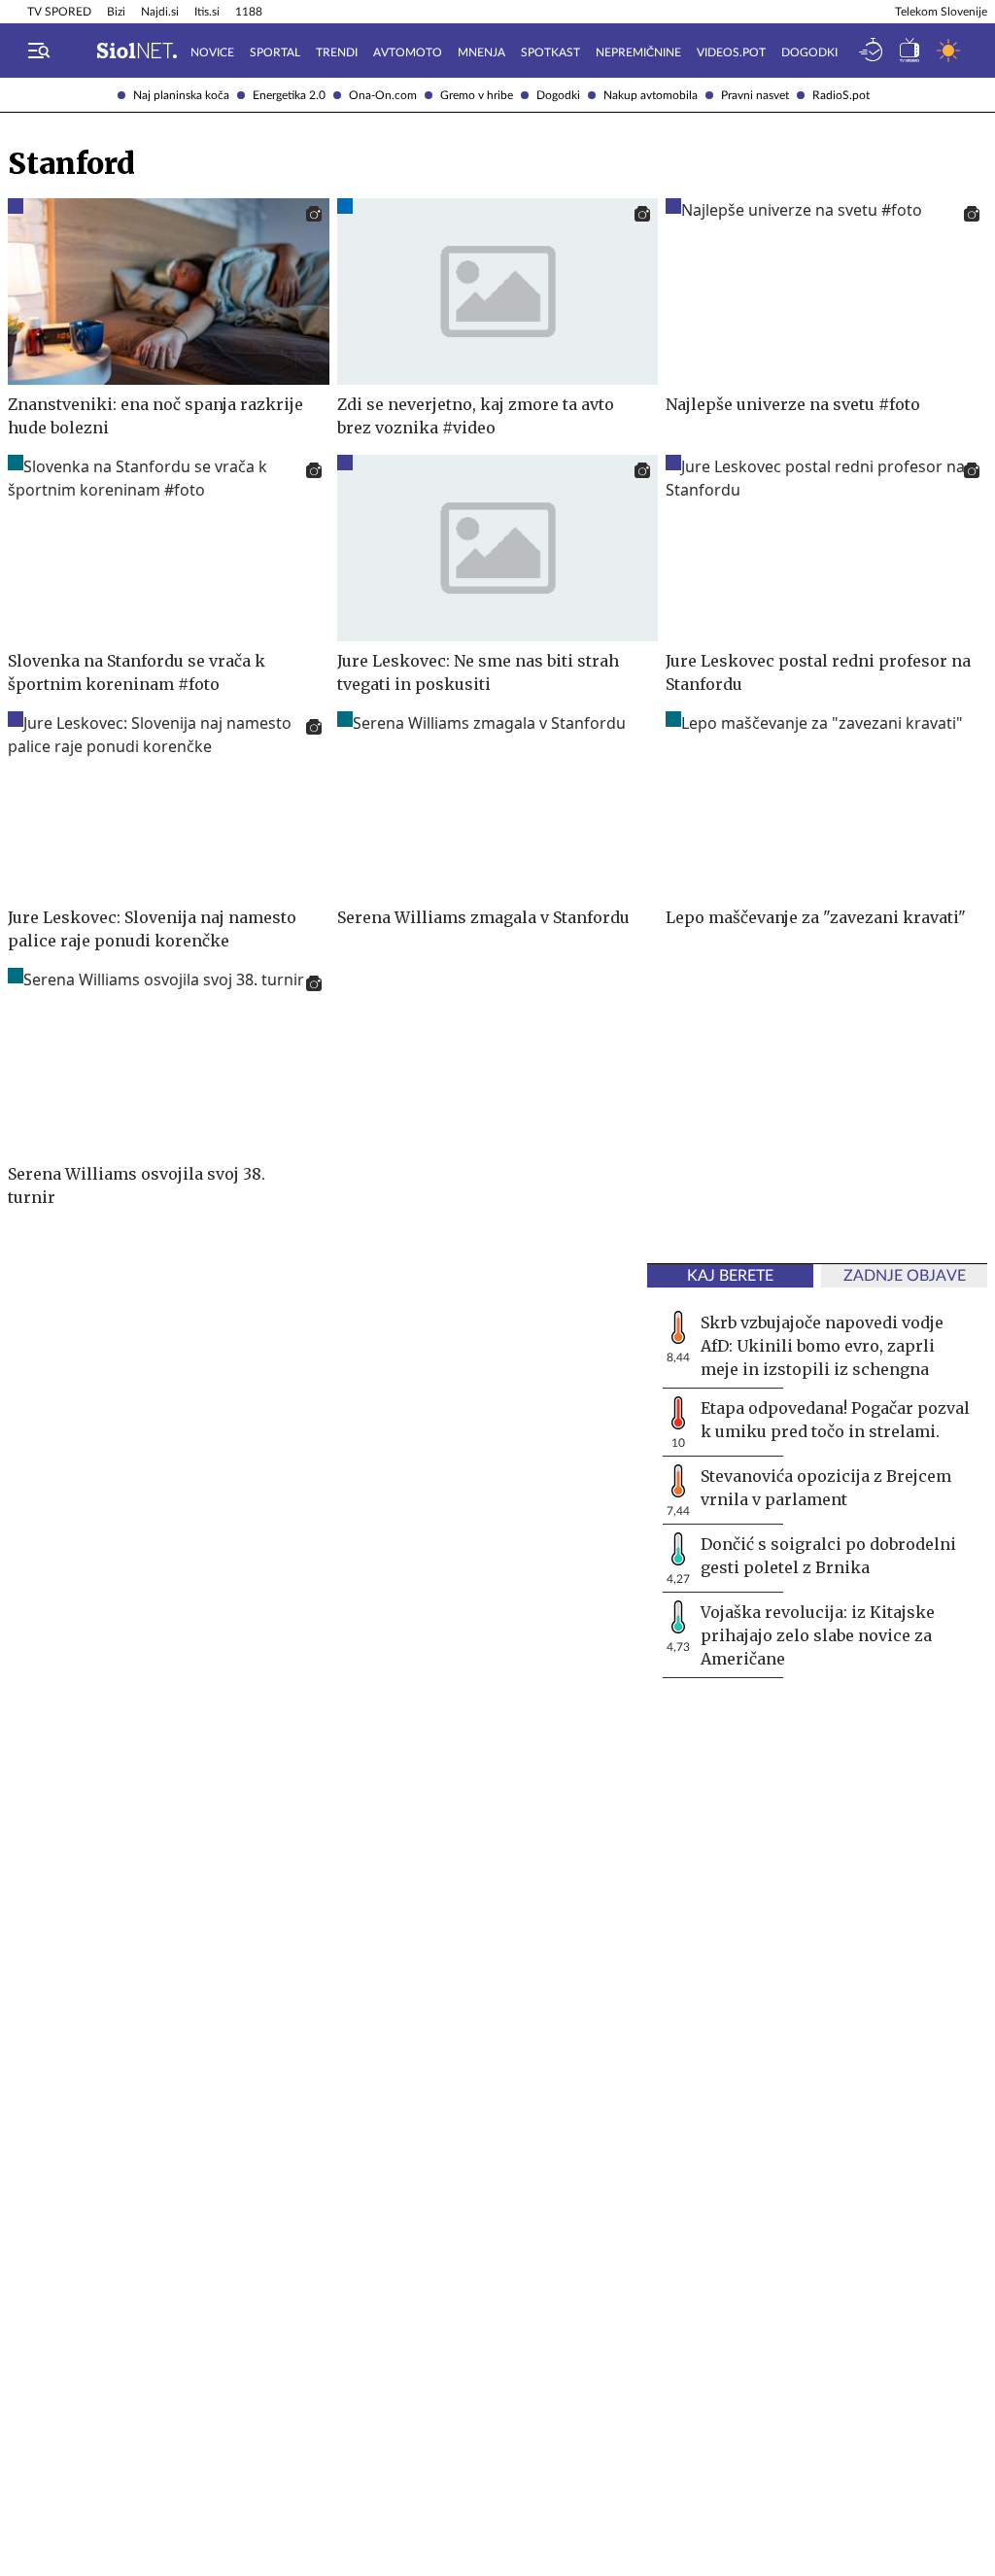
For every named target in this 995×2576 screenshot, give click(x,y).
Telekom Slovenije (941, 12)
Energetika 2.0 (289, 95)
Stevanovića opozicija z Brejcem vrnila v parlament (826, 1488)
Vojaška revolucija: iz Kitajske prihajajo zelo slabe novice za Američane (818, 1635)
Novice (212, 52)
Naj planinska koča (181, 95)
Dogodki (558, 95)
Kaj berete (730, 1276)
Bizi (116, 12)
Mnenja (481, 52)
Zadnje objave (905, 1276)
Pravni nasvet (755, 95)
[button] (39, 51)
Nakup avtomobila (651, 95)
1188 (249, 12)
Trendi (337, 52)
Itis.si (207, 12)
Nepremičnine (638, 52)
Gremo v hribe (477, 95)
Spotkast (550, 52)
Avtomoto (408, 52)
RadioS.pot (841, 95)
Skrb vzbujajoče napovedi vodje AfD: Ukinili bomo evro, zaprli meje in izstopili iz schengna (822, 1346)
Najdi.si (160, 12)
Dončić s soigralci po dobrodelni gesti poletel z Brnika (828, 1556)
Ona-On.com (383, 95)
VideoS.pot (731, 52)
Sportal (275, 52)
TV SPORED (59, 12)
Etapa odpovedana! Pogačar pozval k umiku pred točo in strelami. (835, 1420)
